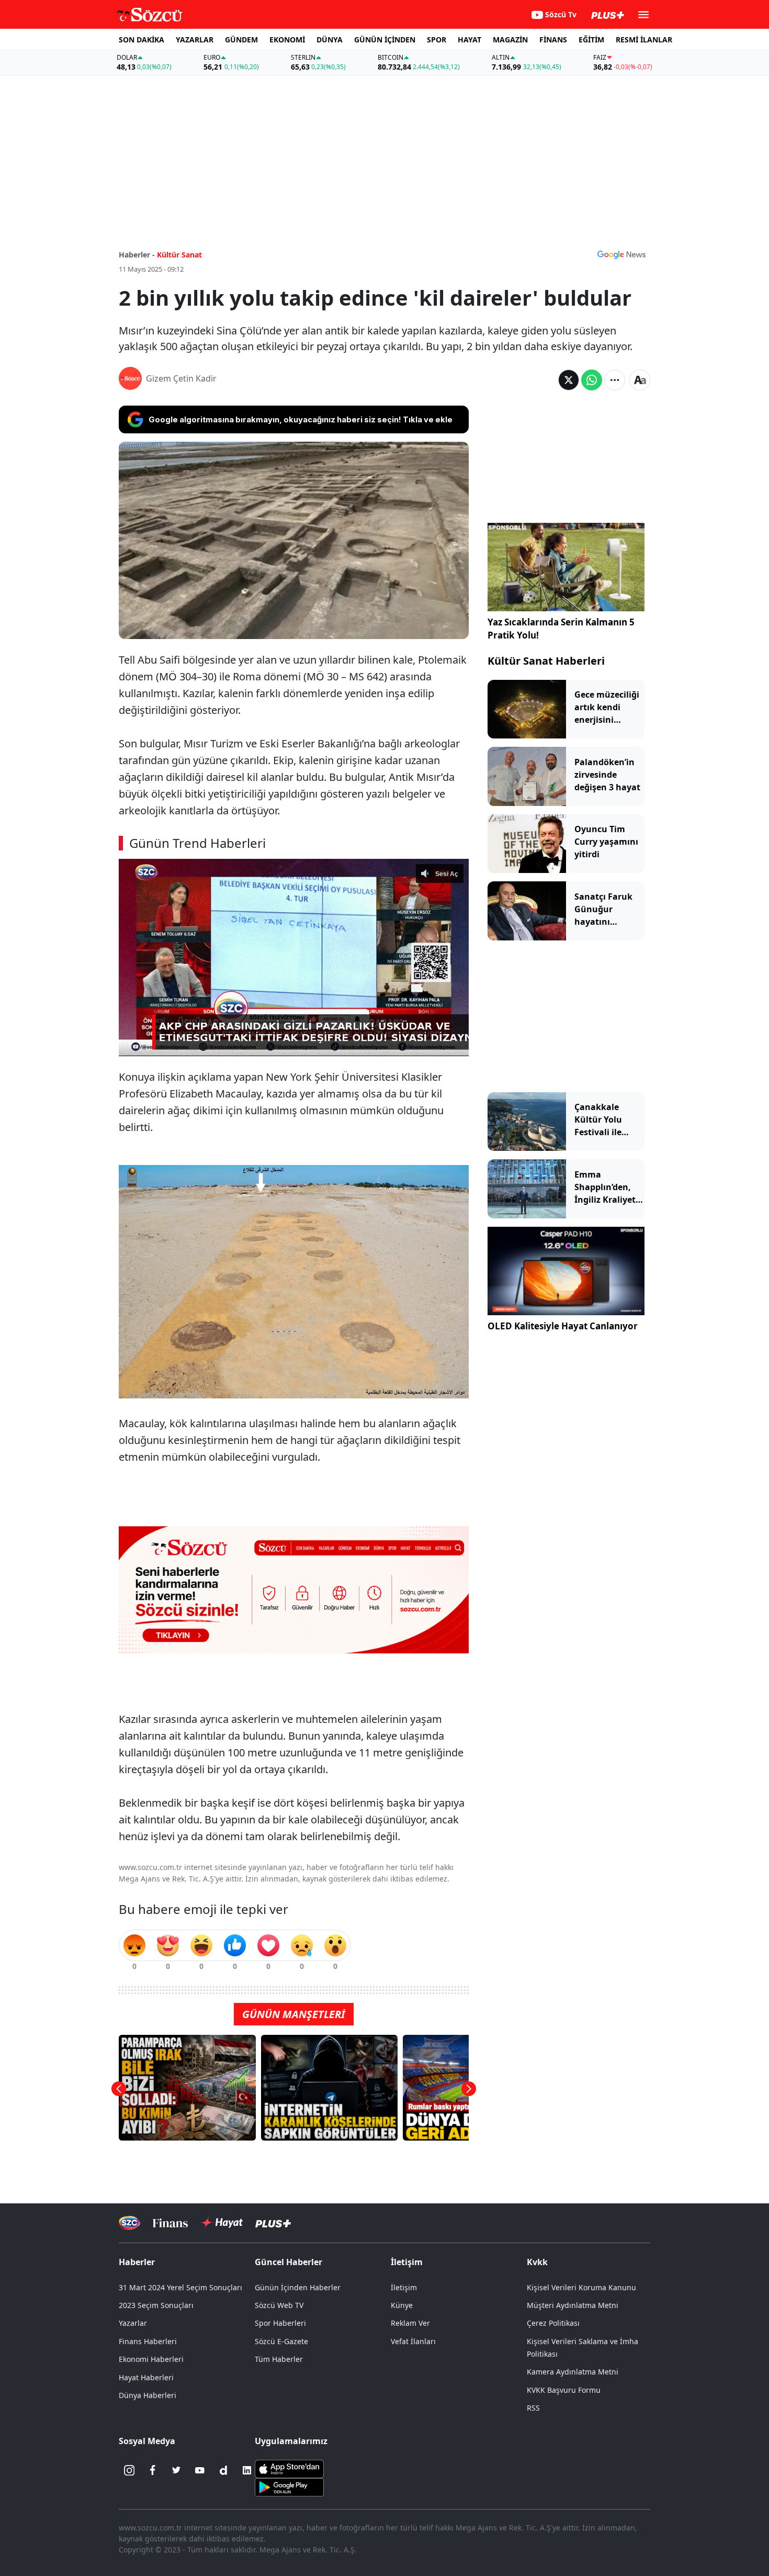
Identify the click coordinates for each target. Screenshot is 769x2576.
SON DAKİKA (142, 40)
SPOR (437, 40)
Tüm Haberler (279, 2359)
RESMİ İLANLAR (644, 40)
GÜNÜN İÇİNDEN (385, 40)
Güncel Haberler (289, 2262)
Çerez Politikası (553, 2323)
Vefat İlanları (413, 2341)
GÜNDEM (241, 40)
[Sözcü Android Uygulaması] (289, 2487)
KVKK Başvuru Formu (564, 2390)
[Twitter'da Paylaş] (569, 380)
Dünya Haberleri (148, 2395)
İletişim (404, 2287)
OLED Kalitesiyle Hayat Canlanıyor (563, 1326)
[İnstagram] (129, 2470)
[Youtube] (200, 2470)
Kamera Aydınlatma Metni (573, 2372)
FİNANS (553, 40)
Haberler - (137, 255)
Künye (402, 2305)
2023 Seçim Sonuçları (156, 2305)
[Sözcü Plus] (273, 2223)
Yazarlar (133, 2323)
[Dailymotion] (223, 2470)
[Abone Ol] (621, 254)
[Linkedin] (247, 2470)
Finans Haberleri (148, 2341)
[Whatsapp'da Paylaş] (592, 380)
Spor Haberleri (280, 2323)
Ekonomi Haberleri (151, 2359)
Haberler (137, 2262)
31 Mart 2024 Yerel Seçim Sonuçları (180, 2287)
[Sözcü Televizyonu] (129, 2223)
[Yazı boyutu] (640, 380)
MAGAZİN (510, 40)
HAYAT (470, 40)
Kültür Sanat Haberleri (546, 661)
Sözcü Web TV (279, 2305)
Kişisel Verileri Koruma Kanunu (581, 2287)
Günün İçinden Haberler (298, 2287)
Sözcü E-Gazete (281, 2341)
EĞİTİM (591, 40)
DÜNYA (330, 40)
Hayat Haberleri (146, 2377)
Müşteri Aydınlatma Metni (573, 2305)
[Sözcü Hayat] (222, 2223)
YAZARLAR (195, 40)
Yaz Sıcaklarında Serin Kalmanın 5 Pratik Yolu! (561, 629)
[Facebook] (153, 2470)
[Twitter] (176, 2470)
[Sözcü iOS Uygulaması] (289, 2468)
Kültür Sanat (179, 255)
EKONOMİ (287, 40)
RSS (533, 2408)
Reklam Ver (410, 2323)
